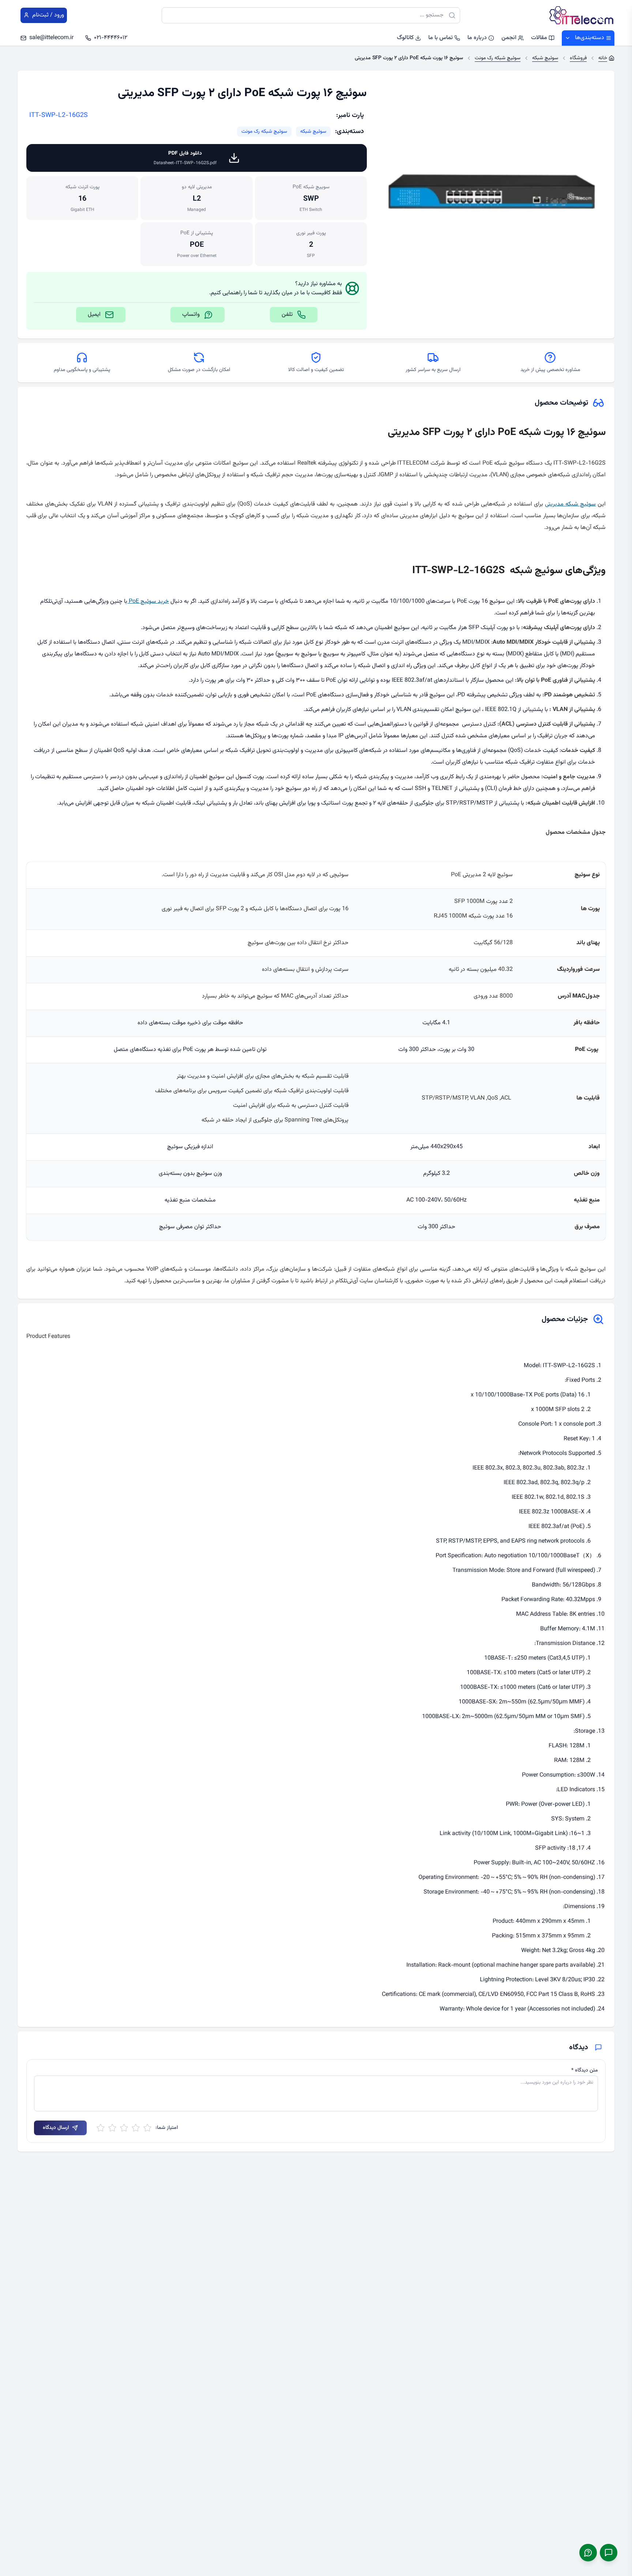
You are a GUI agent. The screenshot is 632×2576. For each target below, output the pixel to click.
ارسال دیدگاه (56, 2128)
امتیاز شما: (167, 2128)
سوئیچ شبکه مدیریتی (570, 504)
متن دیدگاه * (585, 2070)
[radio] (147, 2128)
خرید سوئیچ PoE (148, 602)
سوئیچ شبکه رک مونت (264, 132)
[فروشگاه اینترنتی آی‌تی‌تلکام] (582, 15)
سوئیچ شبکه (313, 132)
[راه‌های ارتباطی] (609, 2553)
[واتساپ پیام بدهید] (588, 2553)
